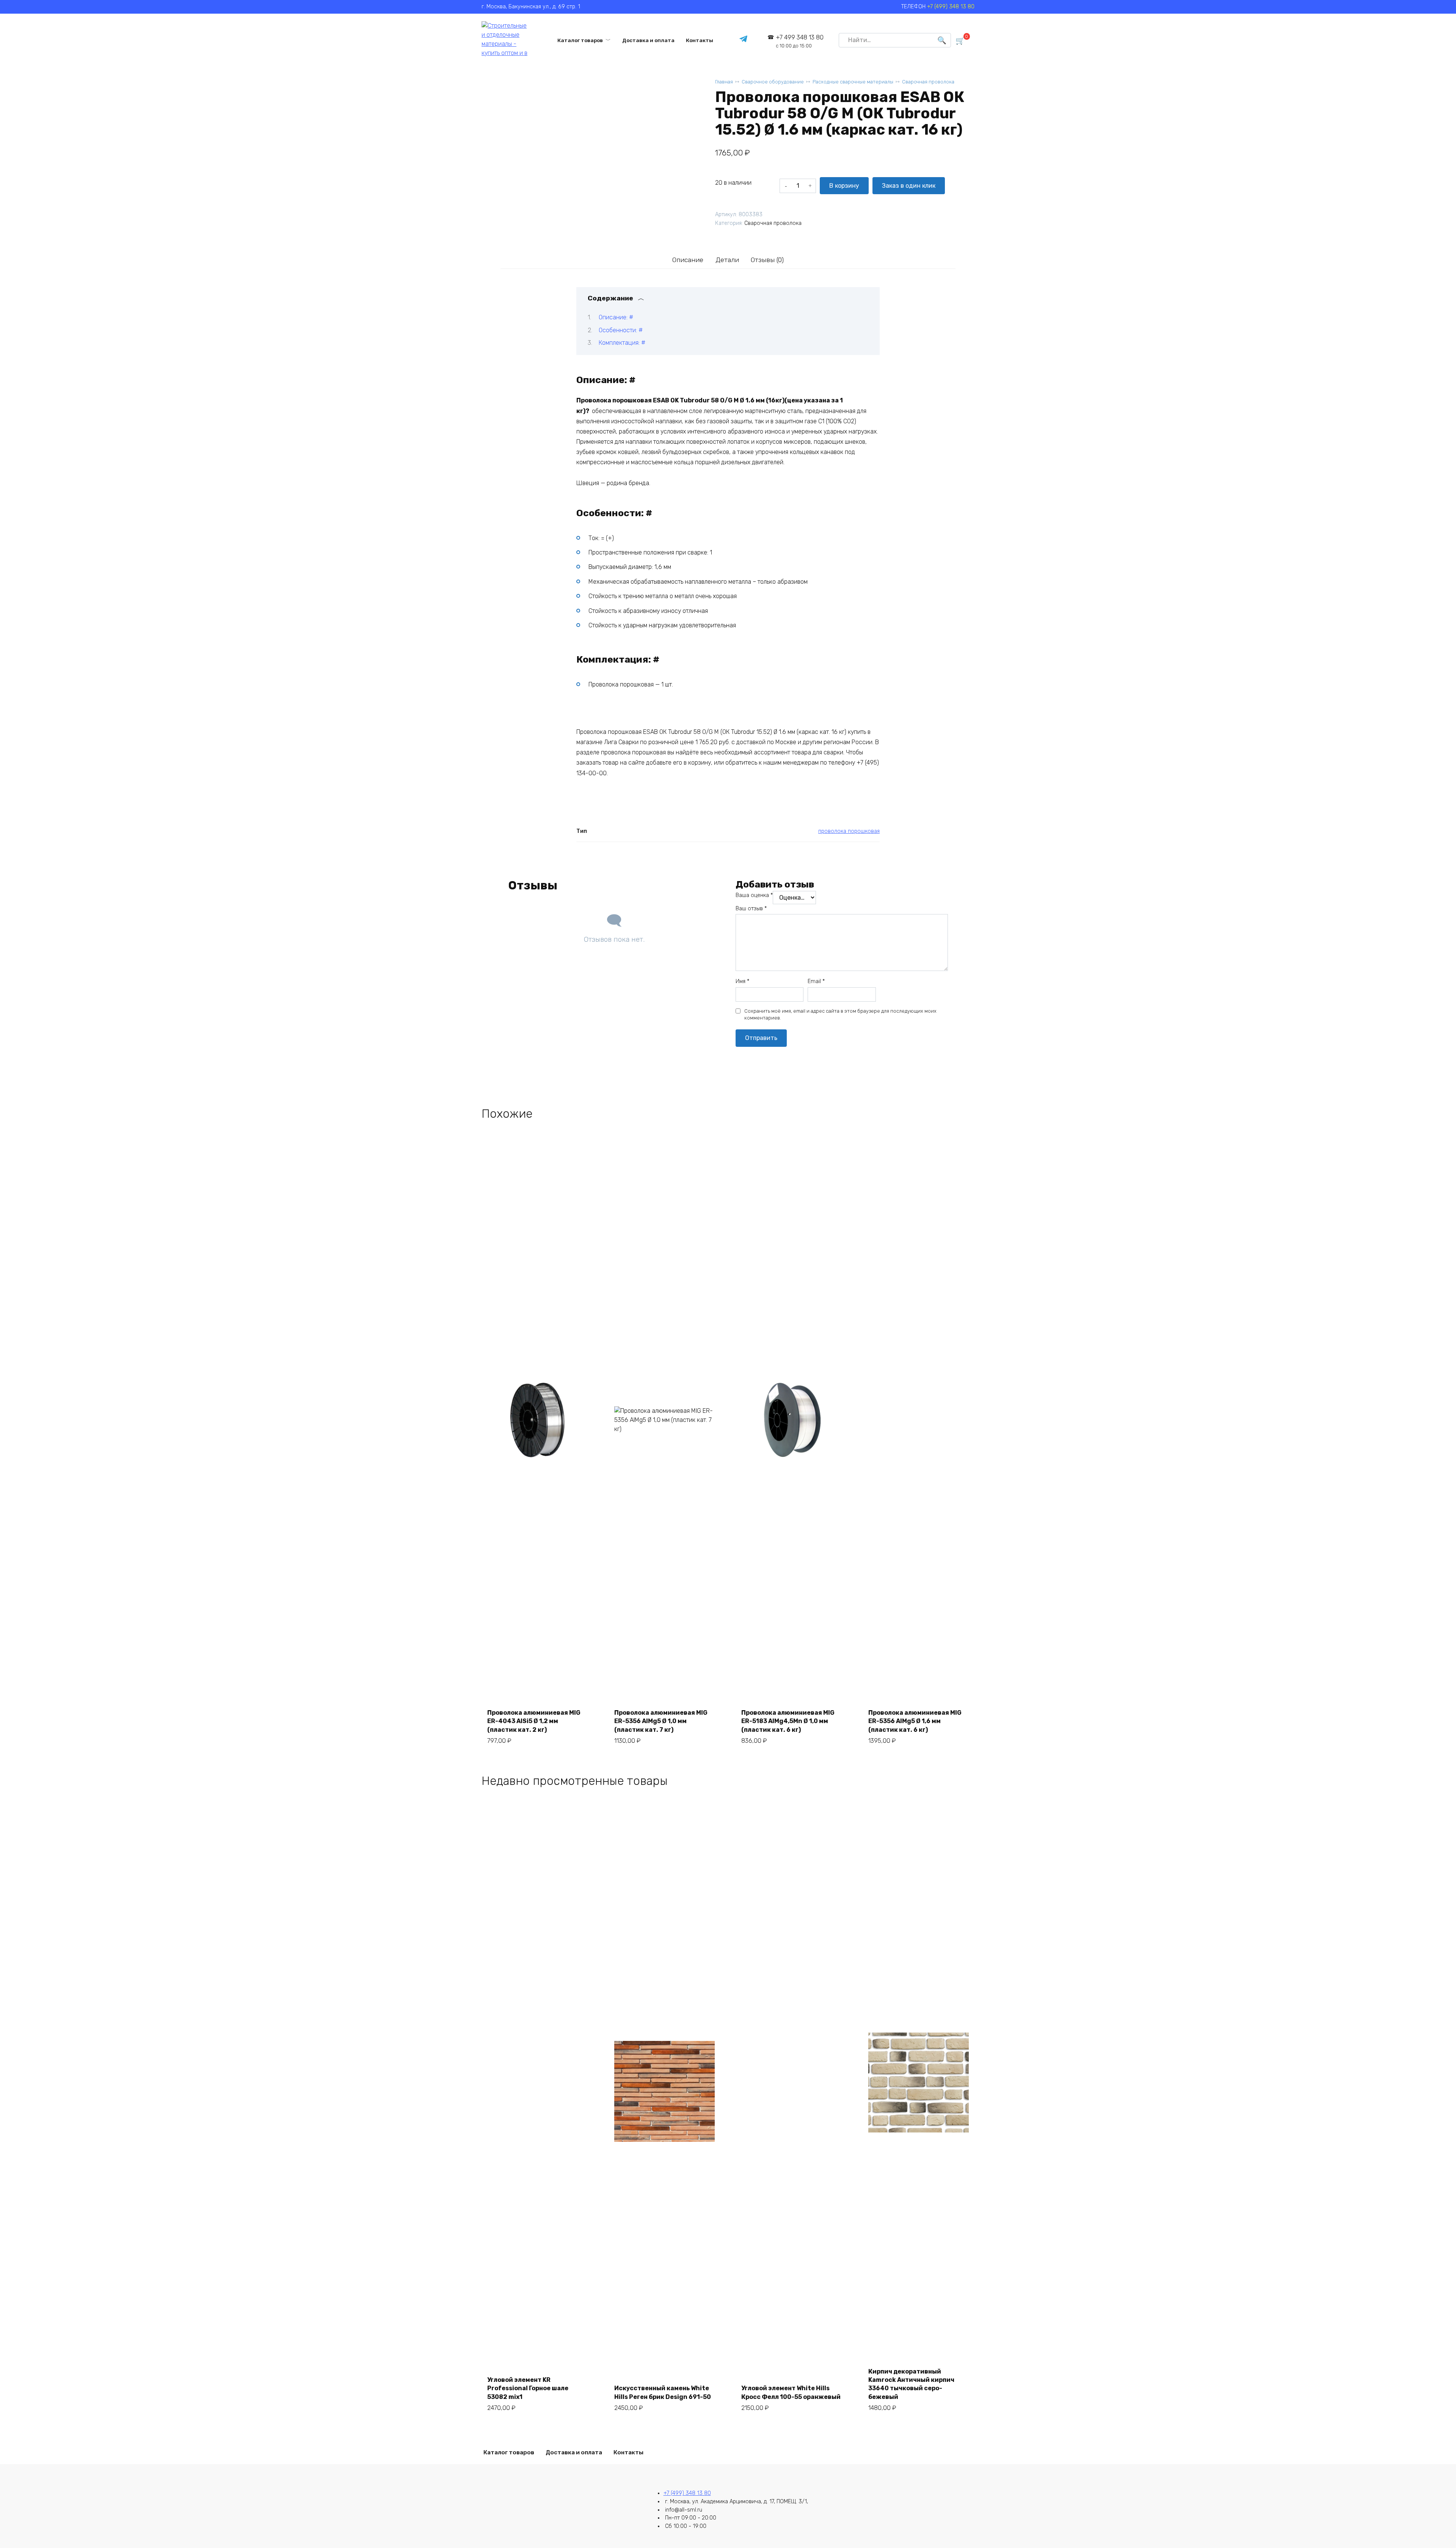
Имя (742, 981)
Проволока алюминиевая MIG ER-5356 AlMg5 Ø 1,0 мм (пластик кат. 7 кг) (661, 1721)
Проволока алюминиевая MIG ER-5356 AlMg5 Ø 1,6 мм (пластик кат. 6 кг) (915, 1721)
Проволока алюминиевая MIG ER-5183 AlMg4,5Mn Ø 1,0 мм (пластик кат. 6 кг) (788, 1721)
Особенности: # (621, 330)
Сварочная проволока (928, 82)
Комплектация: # (622, 343)
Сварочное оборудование (773, 82)
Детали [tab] (727, 260)
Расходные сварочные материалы (853, 82)
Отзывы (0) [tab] (767, 260)
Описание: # (616, 317)
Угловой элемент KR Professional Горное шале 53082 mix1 (528, 2388)
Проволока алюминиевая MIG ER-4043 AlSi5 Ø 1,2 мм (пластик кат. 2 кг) (534, 1721)
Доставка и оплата (648, 40)
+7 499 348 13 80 (800, 41)
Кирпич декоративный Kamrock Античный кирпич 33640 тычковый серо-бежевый (911, 2384)
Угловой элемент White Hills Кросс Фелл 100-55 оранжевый (791, 2392)
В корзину (844, 186)
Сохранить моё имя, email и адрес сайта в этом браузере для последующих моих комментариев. (840, 1014)
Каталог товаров (580, 40)
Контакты (700, 40)
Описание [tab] (688, 260)
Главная (724, 82)
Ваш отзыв (751, 909)
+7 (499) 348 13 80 (951, 7)
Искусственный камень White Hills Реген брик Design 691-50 (663, 2392)
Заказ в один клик (909, 186)
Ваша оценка (754, 895)
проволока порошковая (849, 831)
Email (816, 981)
